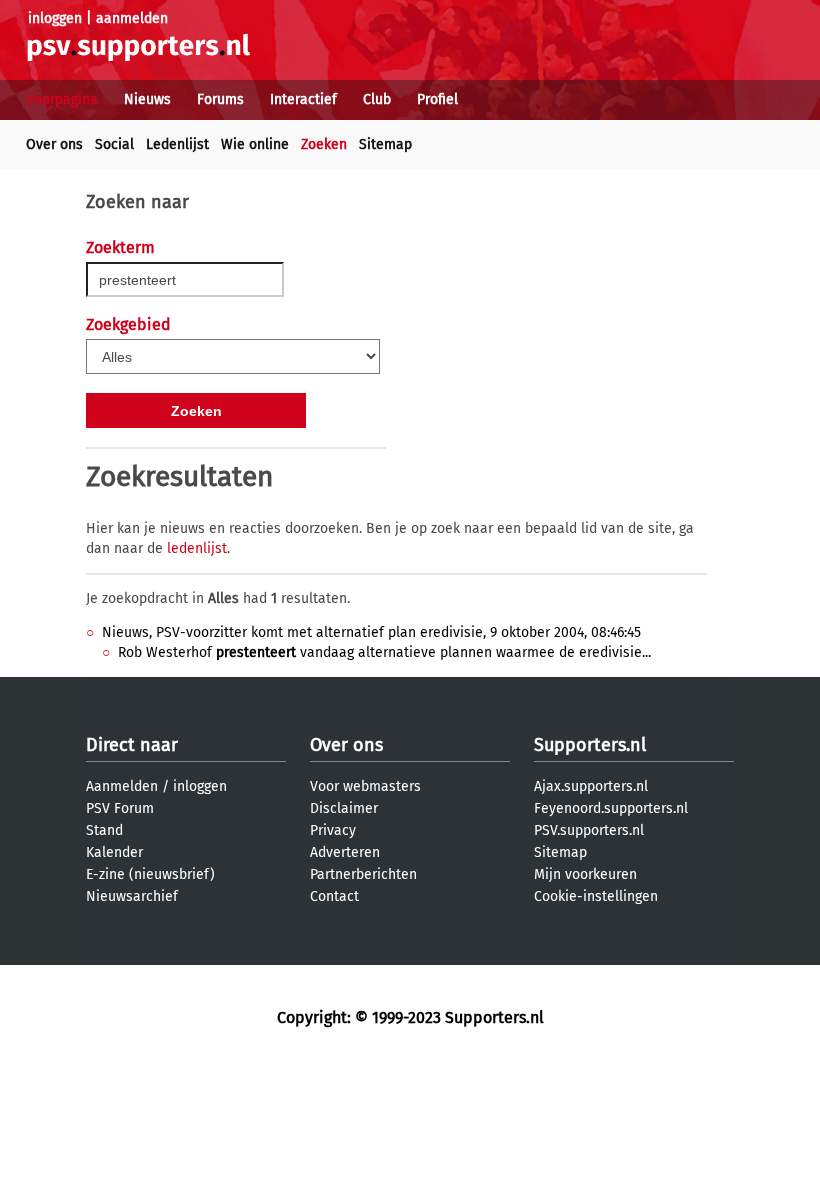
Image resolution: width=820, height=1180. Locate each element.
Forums (220, 99)
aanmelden (132, 18)
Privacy (333, 830)
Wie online (255, 144)
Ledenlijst (177, 144)
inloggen (55, 18)
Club (377, 99)
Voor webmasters (365, 786)
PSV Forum (120, 808)
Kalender (114, 852)
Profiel (437, 99)
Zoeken (324, 144)
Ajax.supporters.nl (591, 786)
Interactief (303, 99)
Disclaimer (344, 808)
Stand (104, 830)
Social (114, 144)
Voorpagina (62, 99)
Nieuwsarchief (132, 896)
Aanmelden (122, 786)
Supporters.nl (590, 745)
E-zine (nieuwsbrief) (150, 874)
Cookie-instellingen (596, 896)
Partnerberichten (363, 874)
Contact (334, 896)
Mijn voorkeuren (585, 874)
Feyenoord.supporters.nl (611, 808)
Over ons (54, 144)
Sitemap (385, 144)
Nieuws (147, 99)
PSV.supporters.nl (589, 830)
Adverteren (345, 852)
